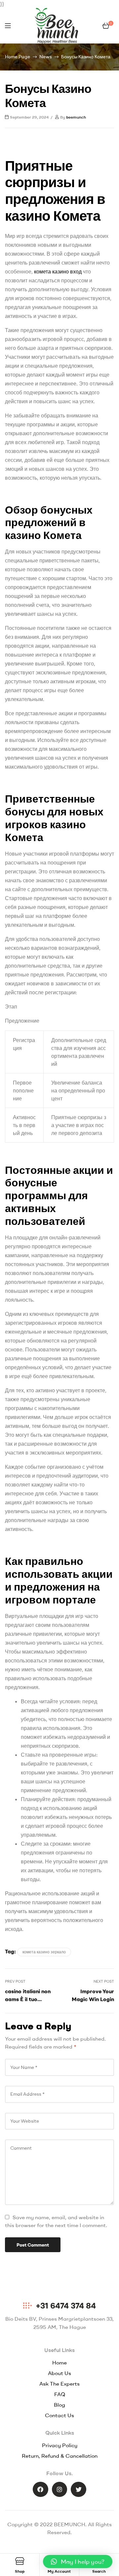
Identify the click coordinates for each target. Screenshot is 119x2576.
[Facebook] (40, 2490)
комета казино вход (58, 271)
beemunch (76, 117)
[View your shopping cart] (106, 26)
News (46, 57)
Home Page (18, 57)
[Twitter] (79, 2490)
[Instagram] (60, 2490)
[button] (78, 2562)
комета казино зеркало (44, 1952)
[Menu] (8, 26)
